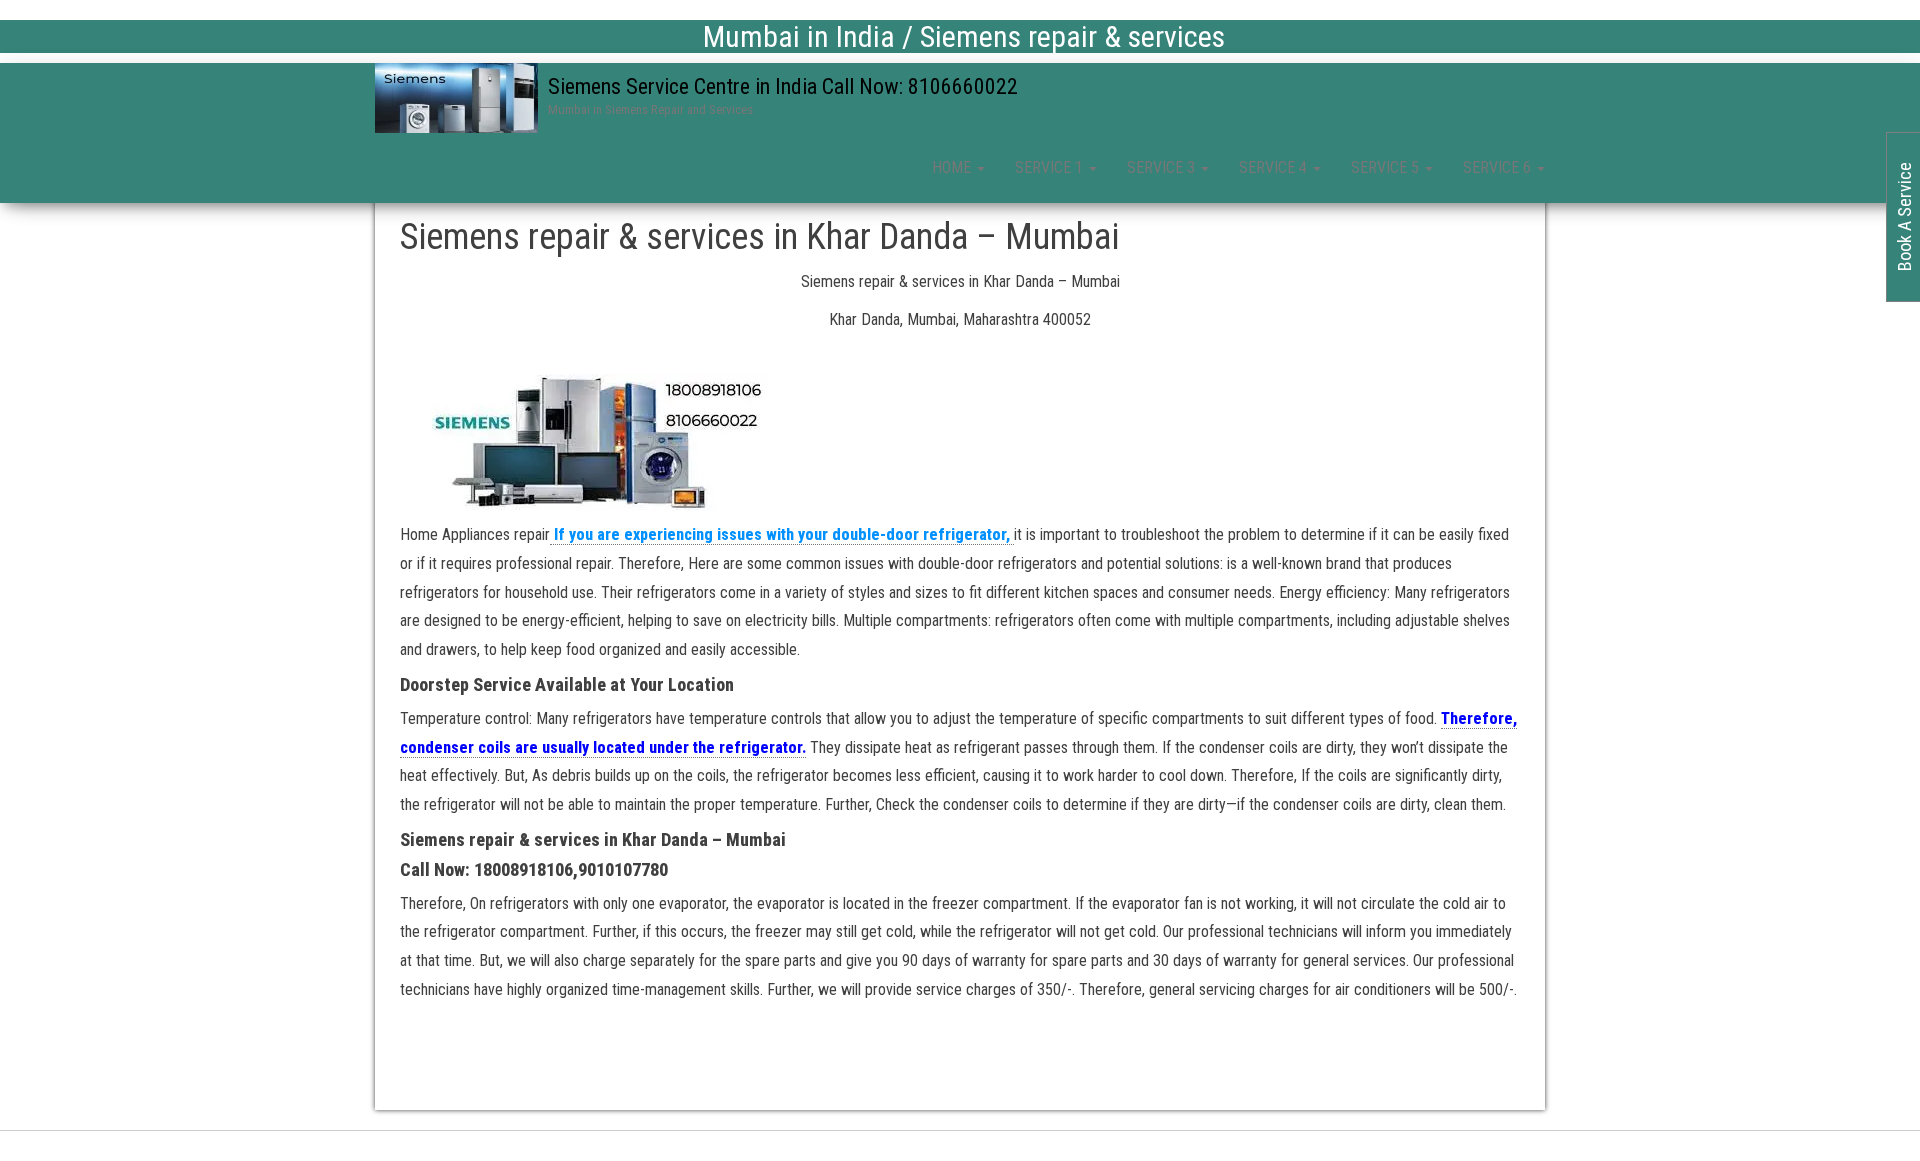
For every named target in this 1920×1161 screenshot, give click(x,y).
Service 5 (1387, 167)
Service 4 (1275, 167)
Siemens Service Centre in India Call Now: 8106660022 (783, 86)
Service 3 (1163, 167)
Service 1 (1051, 167)
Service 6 (1499, 167)
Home (953, 167)
